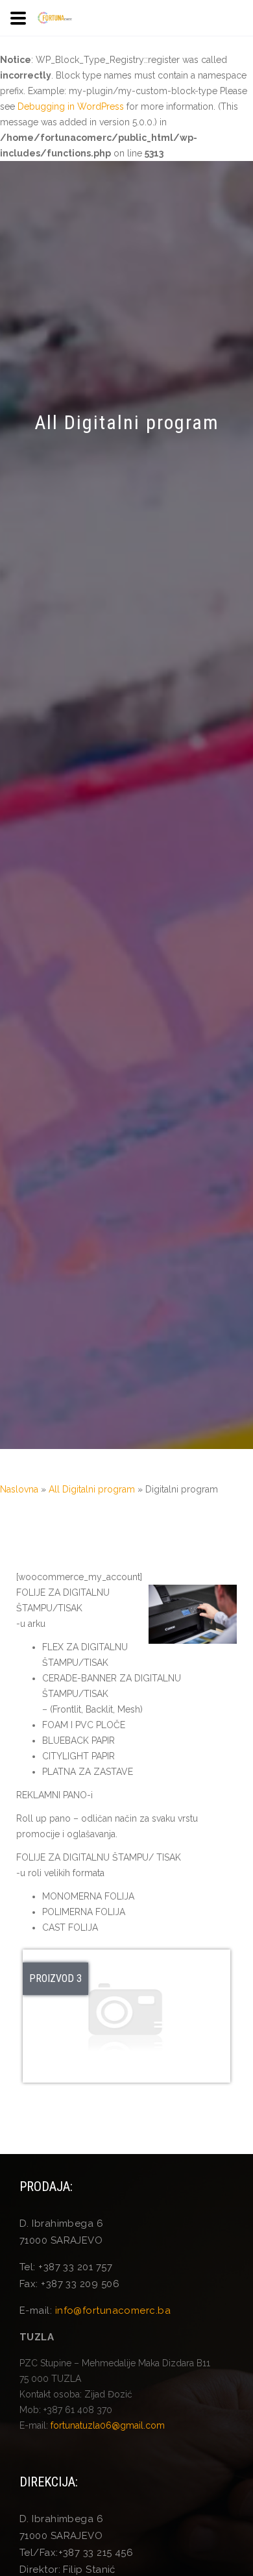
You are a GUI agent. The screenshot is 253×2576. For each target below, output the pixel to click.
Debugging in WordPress (71, 106)
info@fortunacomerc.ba (113, 2310)
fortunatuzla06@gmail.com (108, 2425)
